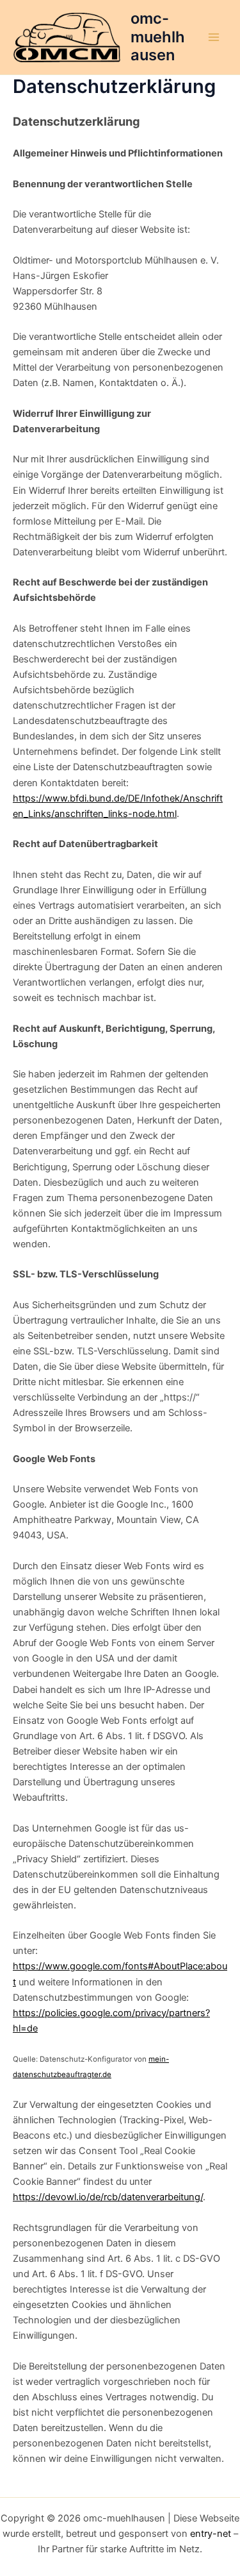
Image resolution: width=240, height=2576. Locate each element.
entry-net (211, 2534)
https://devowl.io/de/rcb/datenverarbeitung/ (108, 2197)
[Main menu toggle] (214, 37)
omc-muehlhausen (158, 37)
